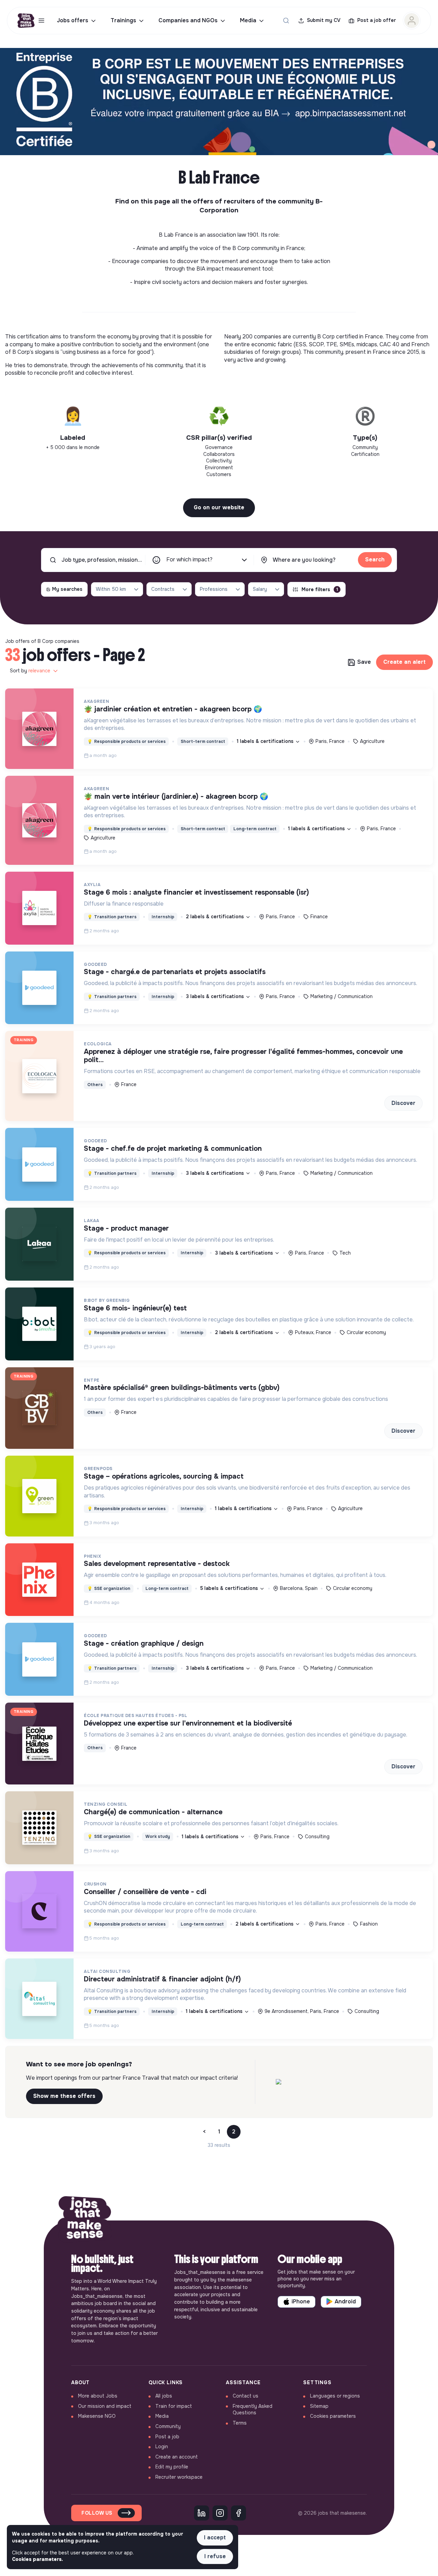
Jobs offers (73, 20)
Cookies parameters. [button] (37, 2559)
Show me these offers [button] (64, 2096)
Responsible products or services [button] (126, 742)
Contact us (246, 2396)
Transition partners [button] (112, 917)
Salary (260, 589)
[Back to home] (85, 2220)
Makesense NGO (97, 2416)
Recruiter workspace (179, 2477)
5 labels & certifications (230, 1588)
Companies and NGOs (188, 20)
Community (168, 2426)
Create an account (177, 2457)
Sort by (30, 671)
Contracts (163, 589)
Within (111, 589)
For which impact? (189, 559)
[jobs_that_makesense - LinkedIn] (202, 2513)
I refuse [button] (215, 2556)
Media (248, 20)
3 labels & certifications (216, 996)
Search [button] (375, 559)
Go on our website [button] (219, 507)
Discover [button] (403, 1103)
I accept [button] (215, 2537)
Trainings (123, 20)
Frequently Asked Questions (253, 2410)
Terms (240, 2423)
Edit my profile (172, 2467)
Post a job (167, 2437)
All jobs (164, 2396)
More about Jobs (98, 2396)
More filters (320, 589)
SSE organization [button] (109, 1589)
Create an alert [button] (404, 662)
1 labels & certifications (266, 741)
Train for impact (174, 2406)
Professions (214, 589)
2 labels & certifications (216, 917)
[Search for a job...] (286, 21)
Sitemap (319, 2406)
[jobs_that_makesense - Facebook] (239, 2513)
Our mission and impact (105, 2406)
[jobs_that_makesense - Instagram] (220, 2513)
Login (162, 2447)
